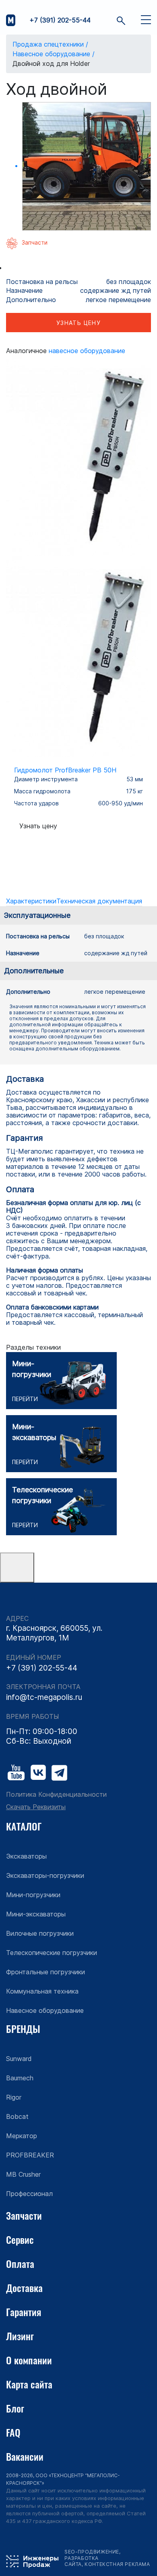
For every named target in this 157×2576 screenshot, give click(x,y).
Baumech (20, 2078)
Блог (15, 2408)
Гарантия (24, 2312)
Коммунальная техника (42, 1991)
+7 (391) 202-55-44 (60, 20)
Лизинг (20, 2336)
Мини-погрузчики (33, 1895)
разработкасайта (82, 2561)
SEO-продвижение (92, 2552)
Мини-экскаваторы (36, 1914)
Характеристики (31, 901)
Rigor (14, 2097)
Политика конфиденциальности (56, 1795)
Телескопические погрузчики (52, 1953)
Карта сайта (29, 2384)
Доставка (24, 2288)
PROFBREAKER (30, 2155)
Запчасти (24, 2215)
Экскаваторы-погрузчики (45, 1875)
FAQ (13, 2432)
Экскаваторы (26, 1856)
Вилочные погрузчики (40, 1933)
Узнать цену (78, 323)
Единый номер (34, 1658)
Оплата (20, 2263)
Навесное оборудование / (54, 54)
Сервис (20, 2239)
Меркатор (22, 2136)
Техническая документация (99, 901)
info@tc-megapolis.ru (44, 1697)
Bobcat (17, 2116)
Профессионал (29, 2194)
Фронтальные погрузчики (45, 1972)
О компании (29, 2360)
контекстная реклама (117, 2564)
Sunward (19, 2059)
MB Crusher (23, 2174)
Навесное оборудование (87, 351)
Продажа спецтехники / (50, 44)
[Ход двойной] (87, 166)
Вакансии (25, 2456)
